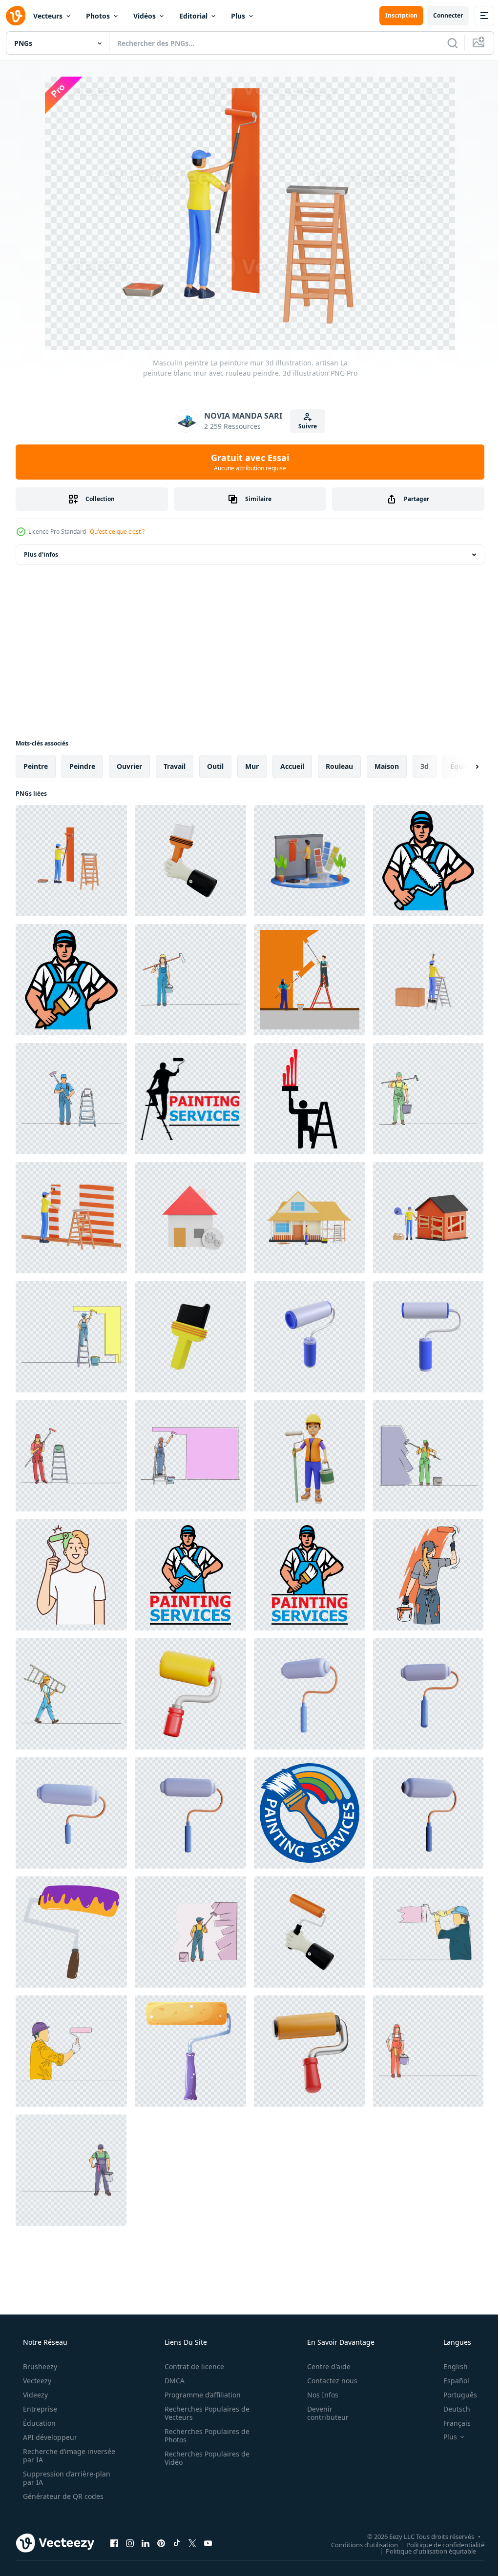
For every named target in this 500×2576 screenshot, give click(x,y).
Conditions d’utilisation (357, 2544)
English (449, 2366)
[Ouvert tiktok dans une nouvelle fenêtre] (177, 2543)
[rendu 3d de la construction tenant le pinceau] (190, 861)
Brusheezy (39, 2366)
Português (454, 2395)
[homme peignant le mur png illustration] (310, 1099)
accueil (292, 766)
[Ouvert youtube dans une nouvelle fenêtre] (208, 2543)
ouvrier (129, 766)
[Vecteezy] (16, 16)
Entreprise (39, 2409)
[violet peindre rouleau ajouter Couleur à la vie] (71, 1932)
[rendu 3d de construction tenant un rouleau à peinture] (310, 1932)
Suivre (304, 426)
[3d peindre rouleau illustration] (190, 1694)
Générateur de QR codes (62, 2496)
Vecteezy (36, 2381)
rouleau (339, 766)
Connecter (441, 15)
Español (450, 2381)
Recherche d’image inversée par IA (53, 2455)
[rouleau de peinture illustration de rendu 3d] (310, 1694)
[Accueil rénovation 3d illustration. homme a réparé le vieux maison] (428, 1218)
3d (425, 766)
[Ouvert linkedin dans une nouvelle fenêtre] (146, 2543)
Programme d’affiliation (199, 2395)
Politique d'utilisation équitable (424, 2551)
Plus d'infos (41, 554)
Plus (238, 16)
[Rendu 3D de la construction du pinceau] (190, 1337)
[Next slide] (461, 766)
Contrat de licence (191, 2366)
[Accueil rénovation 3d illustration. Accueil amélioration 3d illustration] (310, 1218)
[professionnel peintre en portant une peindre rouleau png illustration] (428, 861)
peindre (82, 766)
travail (175, 766)
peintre (36, 766)
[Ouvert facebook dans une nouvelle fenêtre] (114, 2543)
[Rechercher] (445, 43)
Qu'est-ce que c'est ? (117, 532)
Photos (98, 16)
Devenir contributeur (322, 2413)
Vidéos (145, 16)
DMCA (171, 2381)
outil (215, 766)
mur (252, 766)
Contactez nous (326, 2381)
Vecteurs (48, 16)
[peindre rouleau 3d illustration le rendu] (310, 1337)
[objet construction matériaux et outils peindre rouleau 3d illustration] (310, 2051)
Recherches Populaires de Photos (204, 2435)
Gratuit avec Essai (247, 462)
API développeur (49, 2437)
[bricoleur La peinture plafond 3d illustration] (428, 980)
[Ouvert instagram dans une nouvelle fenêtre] (130, 2543)
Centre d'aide (323, 2366)
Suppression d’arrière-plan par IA (66, 2478)
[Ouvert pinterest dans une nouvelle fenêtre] (161, 2543)
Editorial (193, 16)
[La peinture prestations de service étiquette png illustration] (310, 1813)
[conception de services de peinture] (190, 1099)
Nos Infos (316, 2395)
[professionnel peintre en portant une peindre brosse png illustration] (71, 980)
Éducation (38, 2423)
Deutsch (450, 2409)
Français (451, 2423)
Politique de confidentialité (438, 2544)
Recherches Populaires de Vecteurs (204, 2413)
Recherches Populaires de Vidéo (204, 2458)
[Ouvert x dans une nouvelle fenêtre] (192, 2543)
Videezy (34, 2395)
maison (387, 766)
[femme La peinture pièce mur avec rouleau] (428, 1575)
